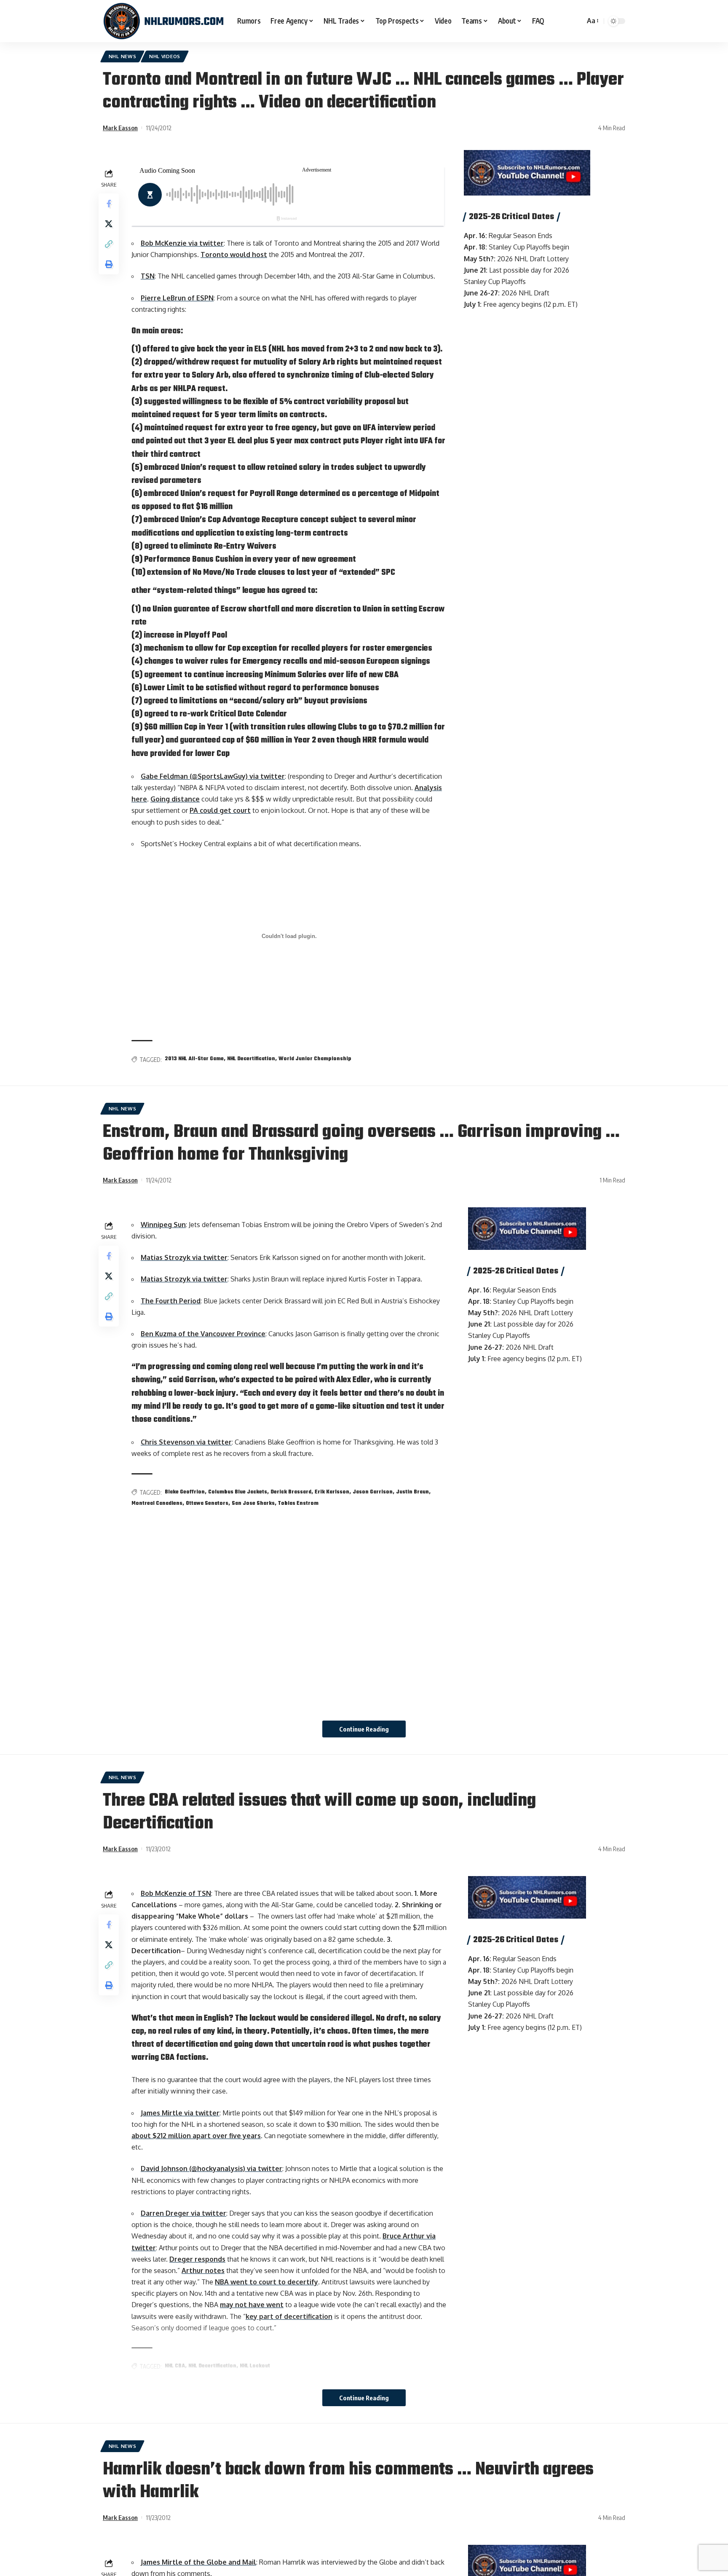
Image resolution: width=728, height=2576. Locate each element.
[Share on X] (109, 224)
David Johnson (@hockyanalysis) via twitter (211, 2169)
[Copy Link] (109, 244)
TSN (148, 276)
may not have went (252, 2305)
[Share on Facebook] (109, 204)
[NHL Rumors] (163, 21)
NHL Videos (165, 56)
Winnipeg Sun (163, 1225)
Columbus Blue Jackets (238, 1492)
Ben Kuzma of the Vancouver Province (203, 1334)
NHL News (123, 56)
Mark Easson (120, 128)
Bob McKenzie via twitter (182, 243)
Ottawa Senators (207, 1504)
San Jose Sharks (253, 1504)
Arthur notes (203, 2270)
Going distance (175, 799)
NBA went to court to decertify (266, 2282)
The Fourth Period (171, 1301)
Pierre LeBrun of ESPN (177, 298)
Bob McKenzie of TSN (176, 1893)
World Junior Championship (315, 1059)
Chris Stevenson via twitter (186, 1442)
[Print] (109, 264)
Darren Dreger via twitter (183, 2213)
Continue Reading (364, 1729)
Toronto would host (234, 255)
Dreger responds (197, 2259)
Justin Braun (412, 1492)
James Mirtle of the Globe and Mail (198, 2562)
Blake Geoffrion (185, 1492)
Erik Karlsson (332, 1492)
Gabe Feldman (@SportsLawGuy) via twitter (213, 776)
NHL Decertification (251, 1059)
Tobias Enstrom (298, 1504)
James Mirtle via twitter (180, 2113)
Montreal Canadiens (157, 1504)
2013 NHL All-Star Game (194, 1059)
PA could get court (220, 810)
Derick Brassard (291, 1492)
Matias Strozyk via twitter (184, 1257)
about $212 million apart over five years (196, 2136)
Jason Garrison (373, 1492)
